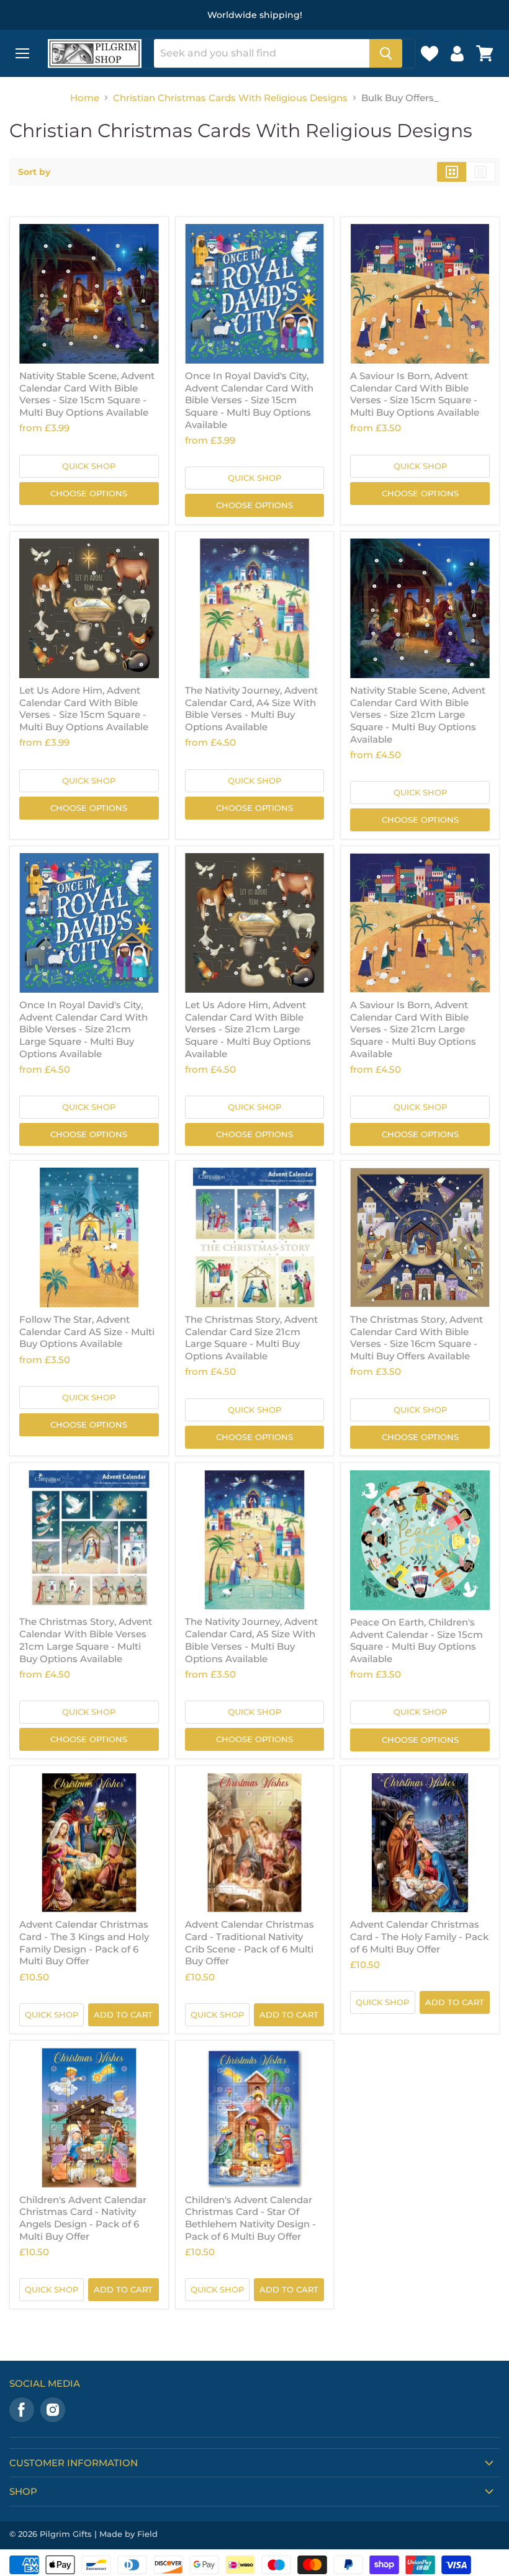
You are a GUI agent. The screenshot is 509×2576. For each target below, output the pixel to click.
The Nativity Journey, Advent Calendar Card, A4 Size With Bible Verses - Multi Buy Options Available (251, 709)
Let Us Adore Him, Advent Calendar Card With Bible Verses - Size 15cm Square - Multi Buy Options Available (84, 709)
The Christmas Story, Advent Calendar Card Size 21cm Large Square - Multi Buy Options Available (251, 1338)
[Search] (386, 53)
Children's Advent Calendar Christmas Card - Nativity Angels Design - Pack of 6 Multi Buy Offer (83, 2218)
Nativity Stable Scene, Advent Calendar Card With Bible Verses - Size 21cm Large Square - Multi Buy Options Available (418, 715)
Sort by (34, 172)
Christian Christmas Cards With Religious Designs (230, 98)
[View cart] (485, 53)
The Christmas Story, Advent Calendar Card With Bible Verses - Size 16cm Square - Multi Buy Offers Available (417, 1338)
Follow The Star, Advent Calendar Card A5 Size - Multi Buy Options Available (87, 1331)
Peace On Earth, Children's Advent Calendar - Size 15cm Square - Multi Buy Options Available (417, 1640)
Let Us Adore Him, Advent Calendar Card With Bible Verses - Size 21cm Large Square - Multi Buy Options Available (248, 1029)
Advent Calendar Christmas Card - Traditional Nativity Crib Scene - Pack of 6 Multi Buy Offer (250, 1943)
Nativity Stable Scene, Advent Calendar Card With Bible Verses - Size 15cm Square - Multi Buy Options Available (87, 394)
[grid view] (452, 172)
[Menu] (22, 53)
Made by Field (128, 2534)
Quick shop (89, 466)
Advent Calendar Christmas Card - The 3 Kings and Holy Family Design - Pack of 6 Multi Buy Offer (84, 1943)
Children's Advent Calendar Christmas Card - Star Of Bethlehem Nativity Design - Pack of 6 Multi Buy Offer (250, 2218)
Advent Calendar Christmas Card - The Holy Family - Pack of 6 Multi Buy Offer (419, 1936)
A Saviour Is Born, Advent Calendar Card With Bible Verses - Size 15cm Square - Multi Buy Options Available (415, 394)
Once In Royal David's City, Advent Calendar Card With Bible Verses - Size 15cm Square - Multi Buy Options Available (249, 400)
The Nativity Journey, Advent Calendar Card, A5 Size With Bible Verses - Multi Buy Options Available (251, 1640)
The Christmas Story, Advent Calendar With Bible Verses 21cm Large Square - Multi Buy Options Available (86, 1640)
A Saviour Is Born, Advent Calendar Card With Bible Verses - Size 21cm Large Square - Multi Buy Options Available (413, 1029)
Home (85, 98)
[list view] (481, 172)
